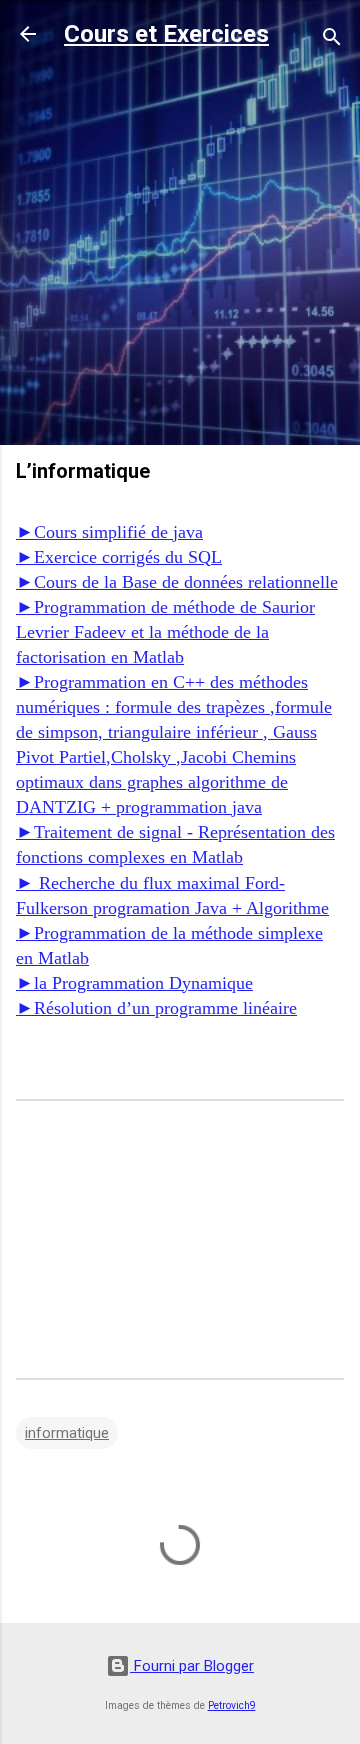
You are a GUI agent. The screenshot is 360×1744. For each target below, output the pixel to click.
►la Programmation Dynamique (134, 983)
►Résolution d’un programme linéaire (156, 1008)
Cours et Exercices (166, 34)
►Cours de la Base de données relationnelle (177, 582)
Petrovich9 (232, 1705)
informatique (67, 1433)
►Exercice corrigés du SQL (119, 557)
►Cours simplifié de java (109, 532)
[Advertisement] (180, 249)
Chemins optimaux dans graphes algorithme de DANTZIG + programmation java (156, 782)
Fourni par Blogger (192, 1666)
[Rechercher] (332, 40)
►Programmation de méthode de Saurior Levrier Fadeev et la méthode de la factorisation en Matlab (165, 632)
